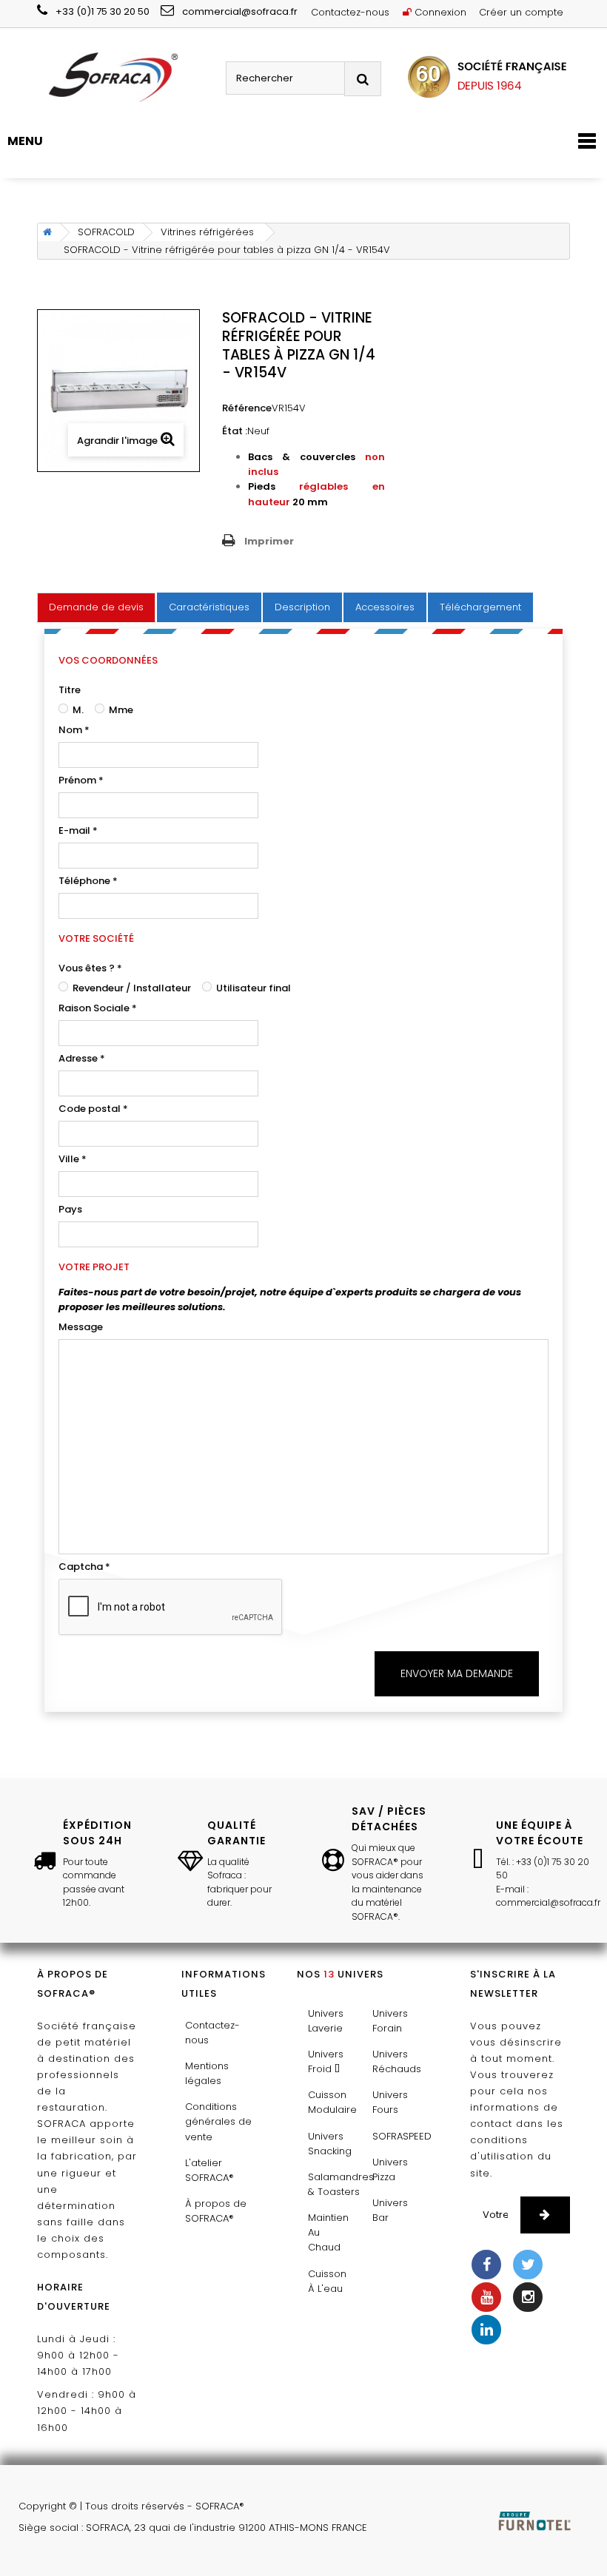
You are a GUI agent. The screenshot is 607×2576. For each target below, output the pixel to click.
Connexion (439, 12)
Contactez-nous (350, 12)
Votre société (96, 938)
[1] (545, 2215)
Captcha (84, 1567)
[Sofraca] (126, 78)
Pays (70, 1209)
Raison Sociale (98, 1008)
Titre (70, 690)
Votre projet (94, 1267)
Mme (120, 710)
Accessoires (385, 607)
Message (81, 1327)
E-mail (78, 830)
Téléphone (88, 881)
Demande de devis (96, 607)
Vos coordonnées (108, 660)
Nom (74, 730)
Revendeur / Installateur (131, 988)
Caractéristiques (209, 607)
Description (302, 607)
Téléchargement (480, 607)
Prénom (81, 780)
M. (77, 710)
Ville (73, 1159)
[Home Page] (45, 232)
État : (235, 431)
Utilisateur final (252, 988)
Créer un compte (521, 12)
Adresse (82, 1058)
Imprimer (269, 541)
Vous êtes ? (90, 968)
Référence (247, 408)
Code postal (93, 1109)
